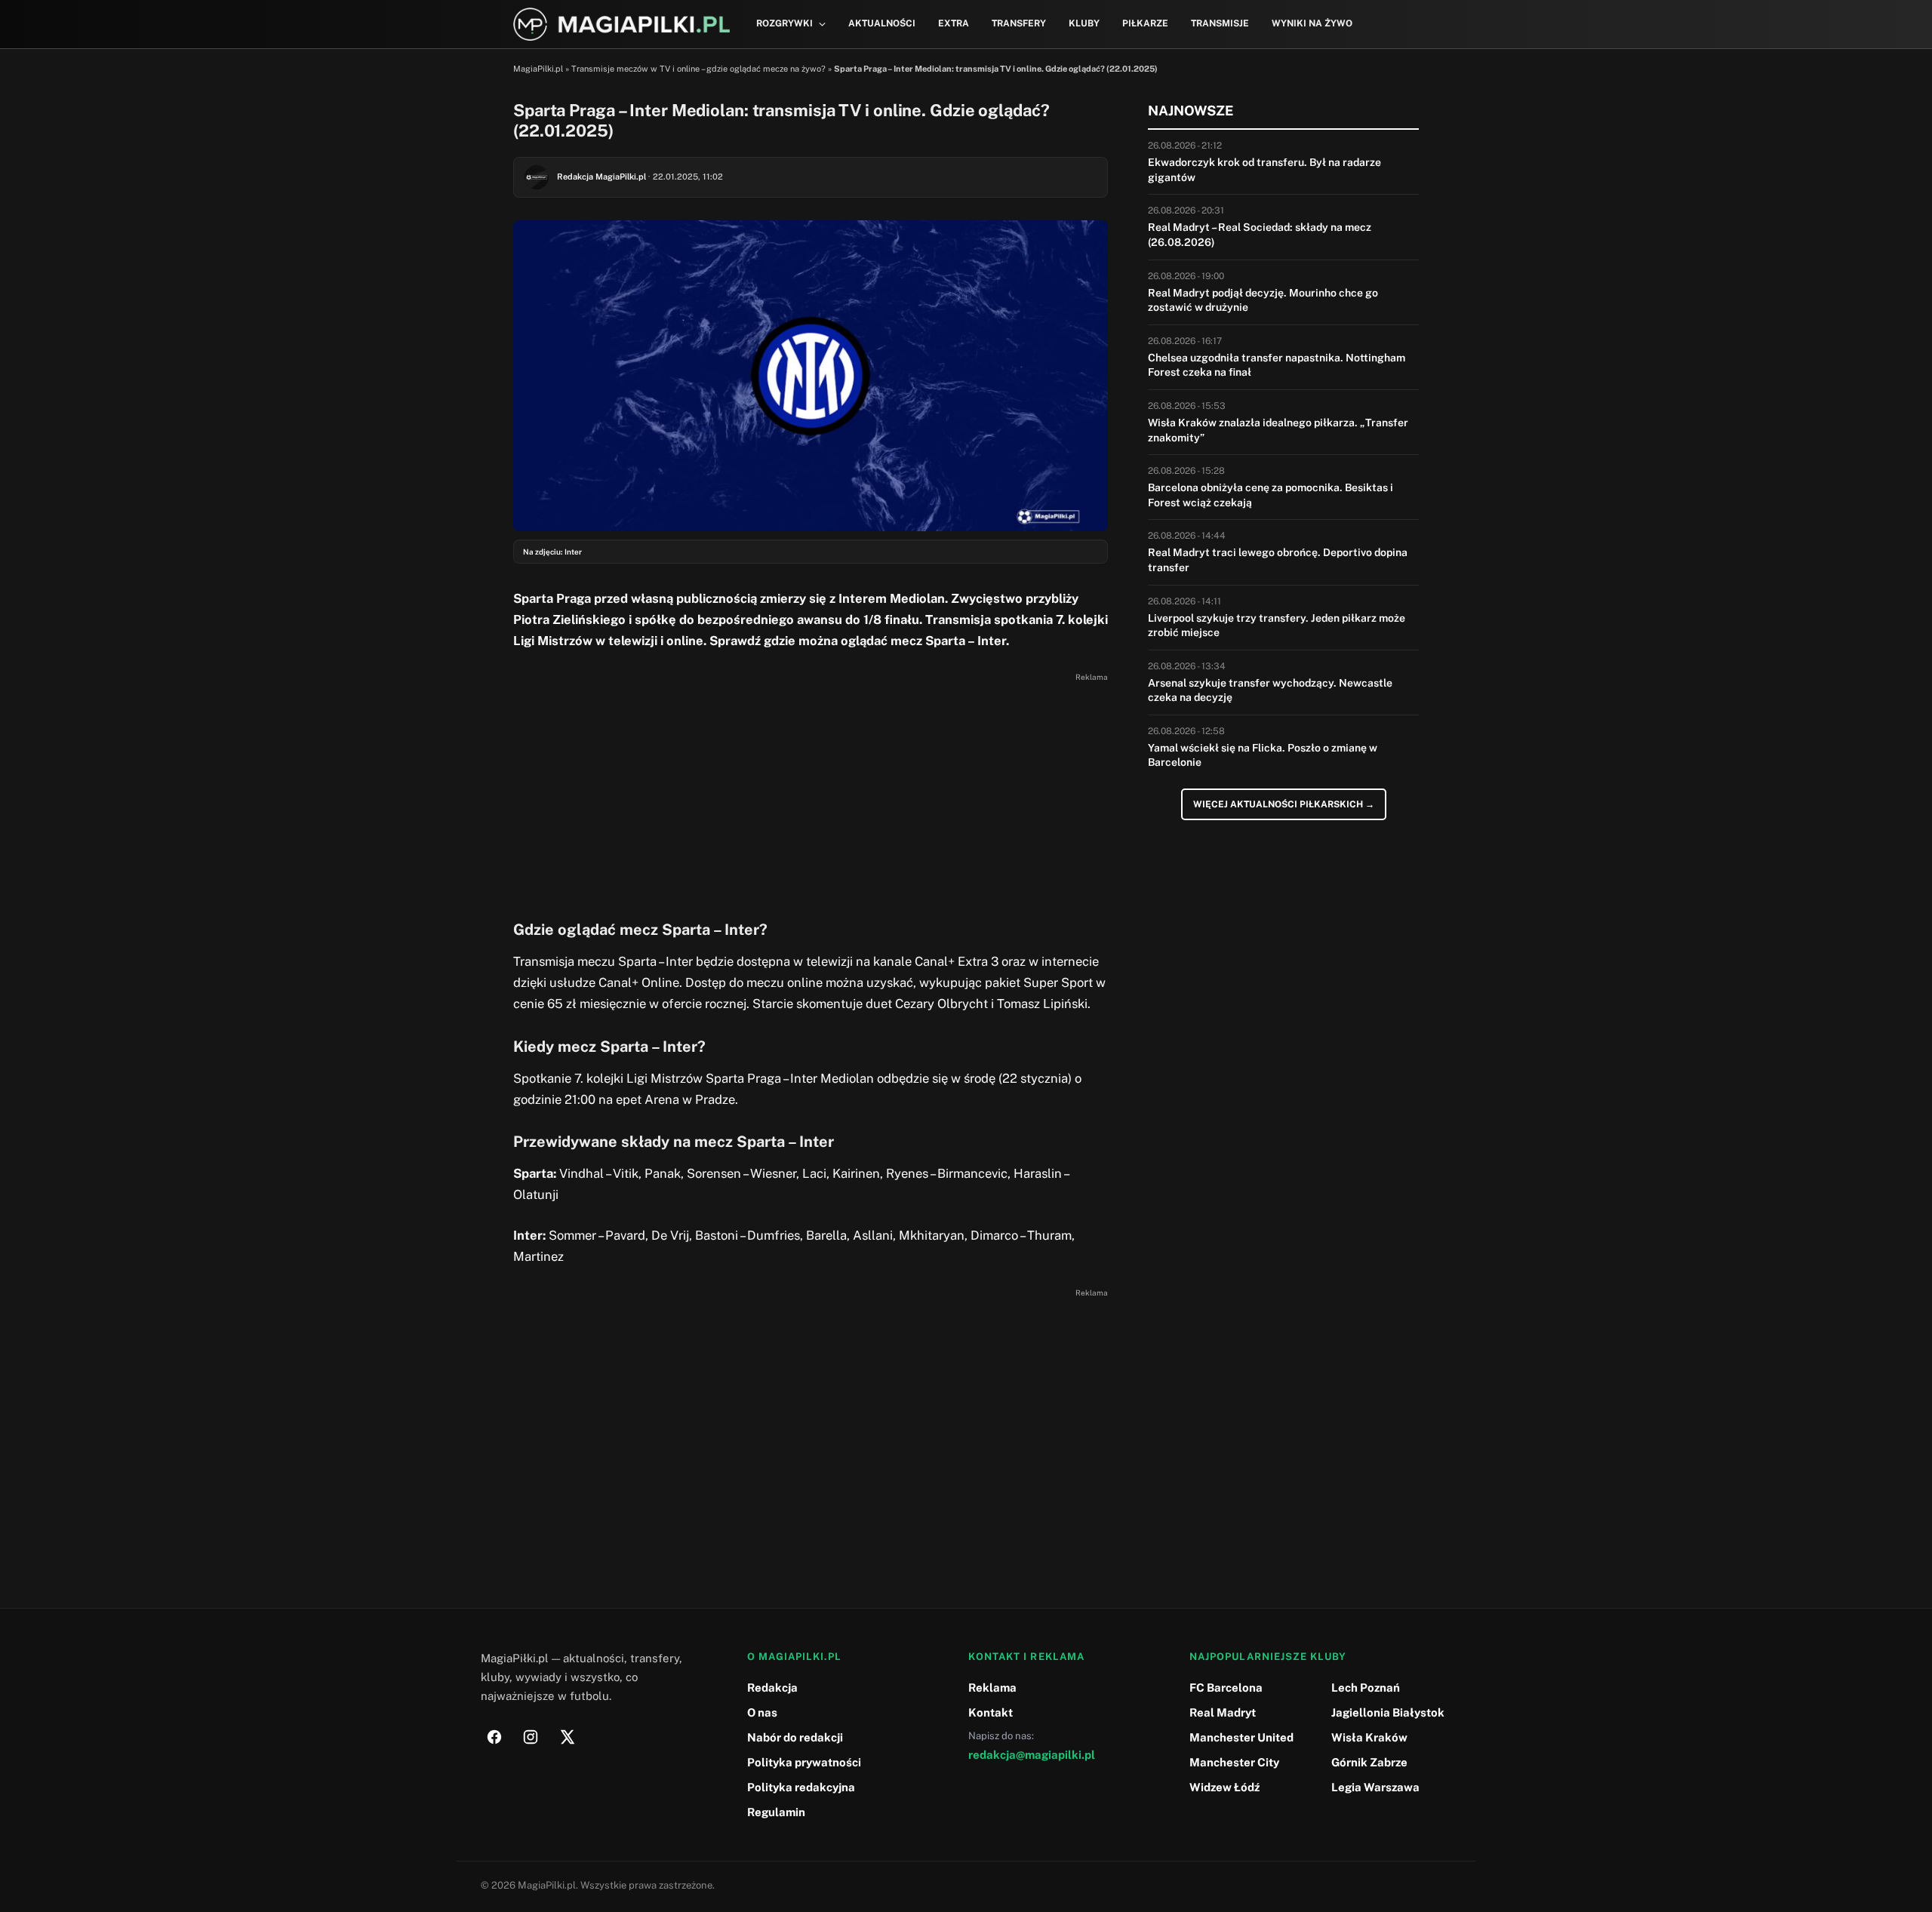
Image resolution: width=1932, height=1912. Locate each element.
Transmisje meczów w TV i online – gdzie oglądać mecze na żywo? (698, 69)
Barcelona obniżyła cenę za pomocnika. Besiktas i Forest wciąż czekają (1271, 495)
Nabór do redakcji (795, 1737)
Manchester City (1234, 1762)
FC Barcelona (1226, 1688)
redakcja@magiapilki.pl (1032, 1755)
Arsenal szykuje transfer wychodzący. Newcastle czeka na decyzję (1270, 690)
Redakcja (772, 1688)
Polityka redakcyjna (801, 1787)
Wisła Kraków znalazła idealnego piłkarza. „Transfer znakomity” (1278, 430)
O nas (762, 1712)
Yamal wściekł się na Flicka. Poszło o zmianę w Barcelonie (1263, 755)
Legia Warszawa (1375, 1787)
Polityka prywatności (804, 1762)
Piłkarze (1145, 23)
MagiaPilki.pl (538, 69)
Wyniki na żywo (1312, 23)
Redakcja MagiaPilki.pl (601, 177)
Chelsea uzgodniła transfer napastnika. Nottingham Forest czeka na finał (1277, 365)
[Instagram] (531, 1737)
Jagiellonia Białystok (1388, 1712)
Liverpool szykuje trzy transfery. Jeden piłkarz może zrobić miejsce (1277, 626)
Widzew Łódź (1224, 1787)
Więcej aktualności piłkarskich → (1284, 804)
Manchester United (1241, 1737)
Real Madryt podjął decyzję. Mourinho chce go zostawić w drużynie (1263, 300)
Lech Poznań (1366, 1688)
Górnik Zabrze (1369, 1762)
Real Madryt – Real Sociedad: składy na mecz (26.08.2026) (1260, 235)
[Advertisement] (811, 792)
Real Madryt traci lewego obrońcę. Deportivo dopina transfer (1278, 560)
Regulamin (776, 1812)
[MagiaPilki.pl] (621, 25)
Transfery (1019, 23)
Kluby (1084, 23)
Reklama (992, 1688)
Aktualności (882, 23)
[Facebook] (494, 1737)
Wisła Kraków (1369, 1737)
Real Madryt (1223, 1712)
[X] (567, 1737)
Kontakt (991, 1712)
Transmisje (1220, 23)
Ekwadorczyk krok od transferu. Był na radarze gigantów (1264, 170)
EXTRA (954, 23)
